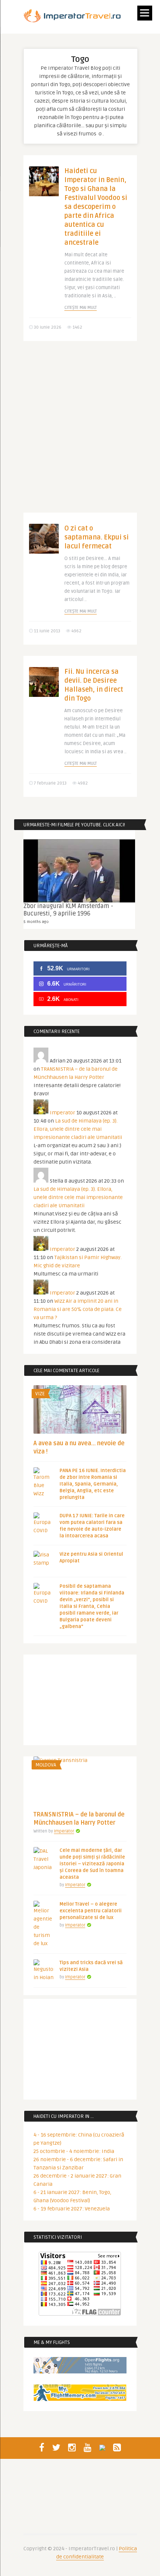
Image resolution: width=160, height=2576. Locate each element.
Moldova (46, 1765)
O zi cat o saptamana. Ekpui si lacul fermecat (97, 537)
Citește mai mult (81, 308)
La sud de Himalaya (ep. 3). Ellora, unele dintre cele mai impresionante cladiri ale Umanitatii (78, 1129)
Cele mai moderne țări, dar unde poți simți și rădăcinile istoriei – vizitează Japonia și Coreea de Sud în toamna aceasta (92, 1864)
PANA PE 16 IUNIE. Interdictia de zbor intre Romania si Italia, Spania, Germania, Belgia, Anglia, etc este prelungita (93, 1484)
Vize (40, 1394)
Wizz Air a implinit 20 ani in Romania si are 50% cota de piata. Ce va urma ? (78, 1309)
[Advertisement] (80, 432)
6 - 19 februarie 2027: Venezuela (72, 2209)
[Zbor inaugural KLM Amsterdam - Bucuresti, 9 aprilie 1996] (79, 871)
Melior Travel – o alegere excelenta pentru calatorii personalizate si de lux (91, 1911)
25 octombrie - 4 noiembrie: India (74, 2151)
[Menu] (145, 13)
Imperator (63, 1113)
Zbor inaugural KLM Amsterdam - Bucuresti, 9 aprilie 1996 (68, 910)
